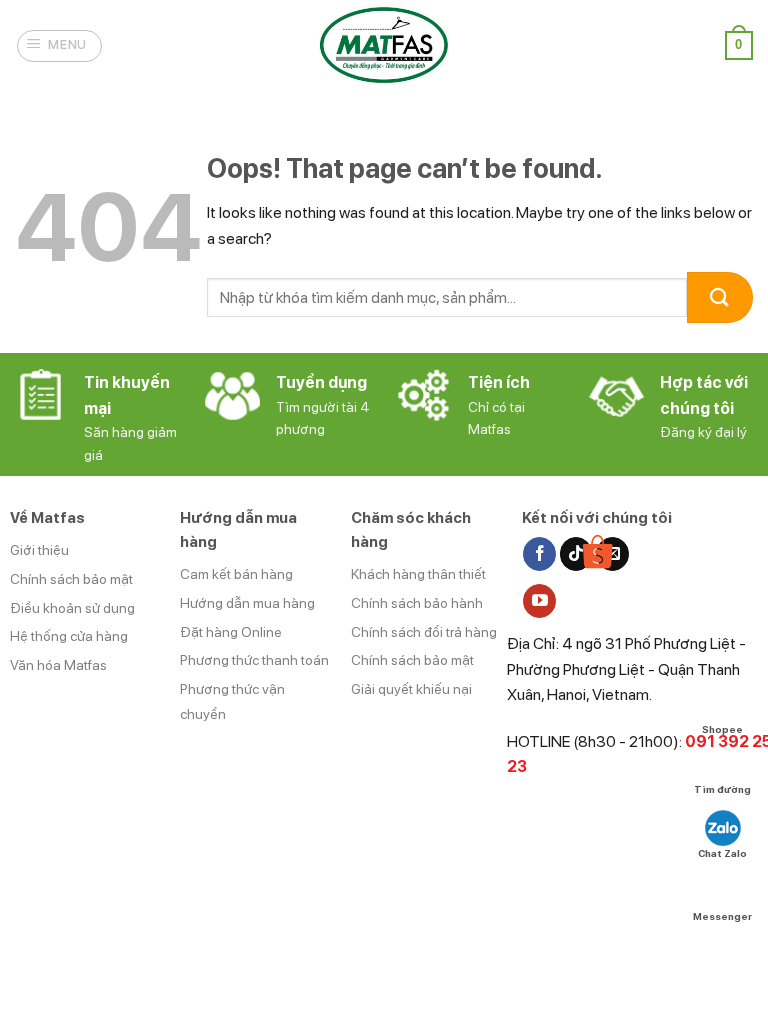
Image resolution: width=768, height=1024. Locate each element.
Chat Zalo (722, 853)
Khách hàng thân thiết (418, 574)
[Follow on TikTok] (576, 554)
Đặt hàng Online (231, 632)
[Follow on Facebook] (539, 554)
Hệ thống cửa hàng (69, 636)
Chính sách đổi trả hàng (424, 632)
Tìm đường (722, 789)
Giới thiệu (39, 550)
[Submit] (720, 297)
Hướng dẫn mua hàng (247, 603)
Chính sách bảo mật (71, 579)
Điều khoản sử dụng (72, 608)
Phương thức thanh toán (254, 660)
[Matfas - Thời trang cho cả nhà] (384, 45)
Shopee (722, 728)
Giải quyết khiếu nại (411, 689)
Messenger (722, 916)
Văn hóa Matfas (58, 665)
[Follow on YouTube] (539, 601)
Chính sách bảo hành (417, 603)
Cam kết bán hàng (236, 574)
